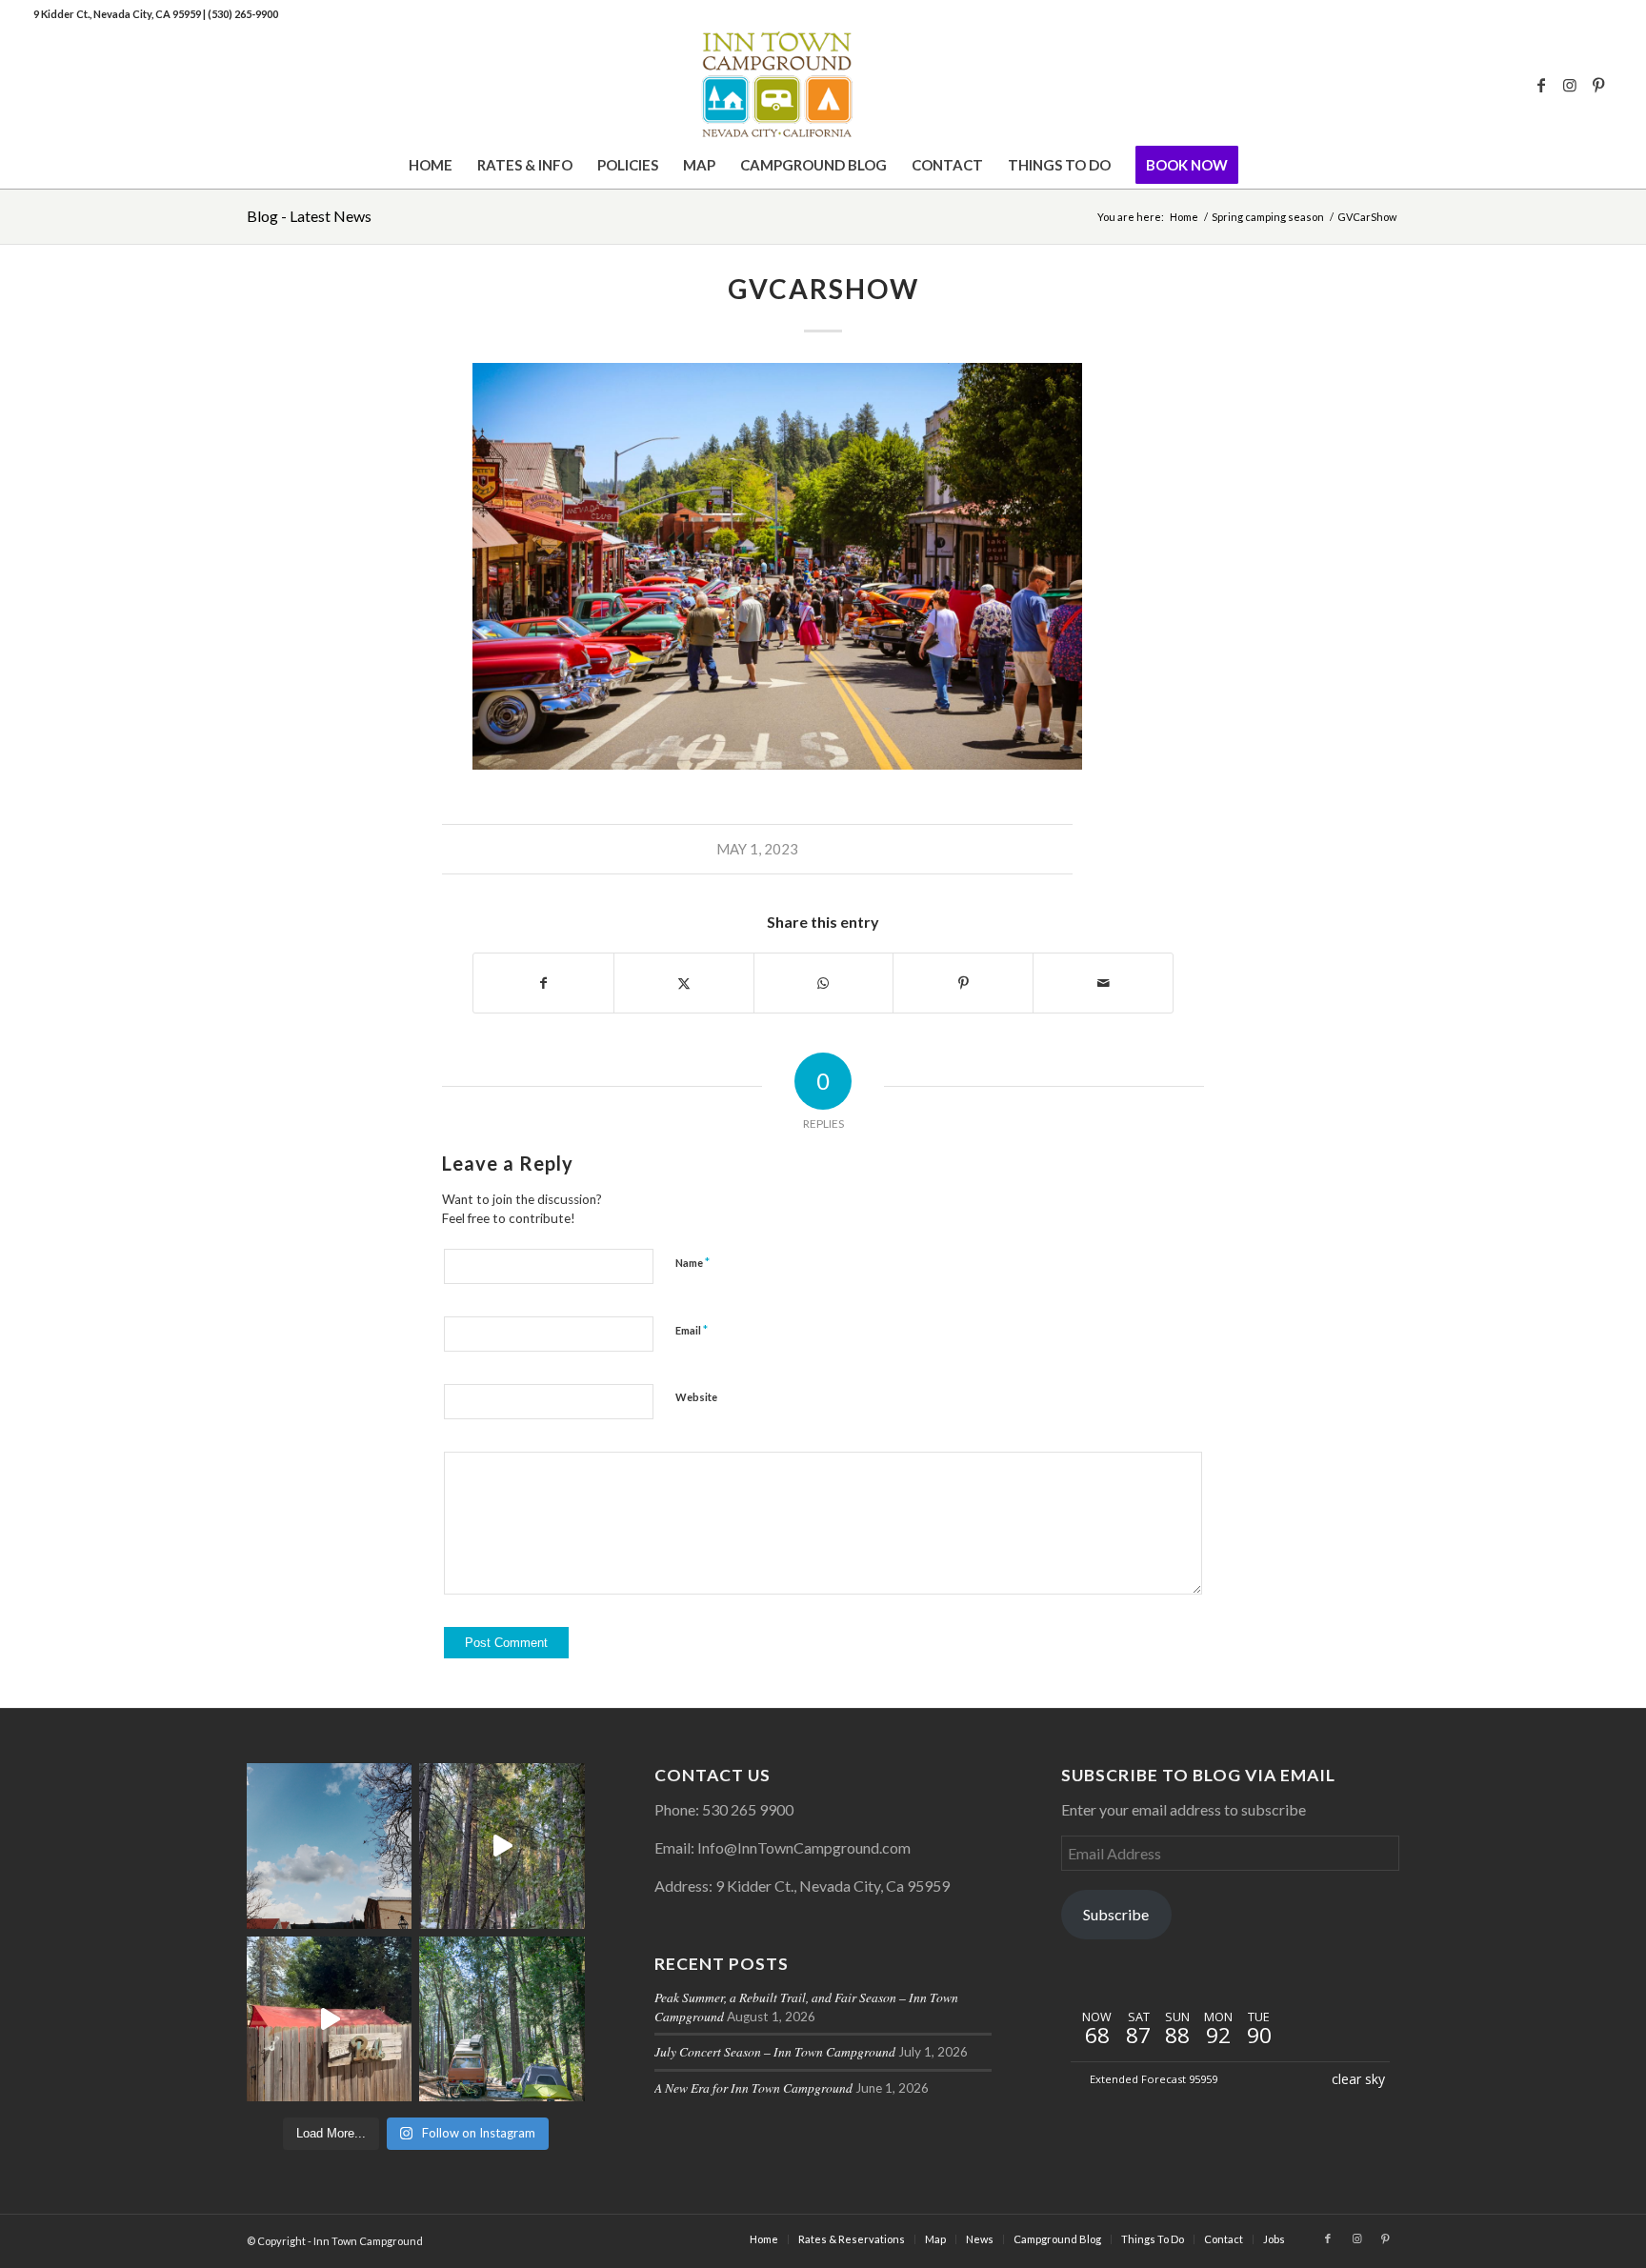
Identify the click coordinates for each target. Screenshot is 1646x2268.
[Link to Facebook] (1541, 85)
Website (696, 1397)
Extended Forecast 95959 (1154, 2079)
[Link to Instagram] (1570, 85)
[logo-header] (823, 85)
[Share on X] (684, 983)
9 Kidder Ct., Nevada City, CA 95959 (118, 14)
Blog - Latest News (309, 216)
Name (693, 1262)
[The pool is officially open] (329, 2019)
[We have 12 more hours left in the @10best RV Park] (502, 1846)
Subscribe (1116, 1914)
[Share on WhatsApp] (824, 983)
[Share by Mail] (1103, 983)
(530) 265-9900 (243, 14)
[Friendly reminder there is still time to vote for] (502, 2019)
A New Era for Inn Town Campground (753, 2087)
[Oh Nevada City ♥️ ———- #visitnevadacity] (329, 1846)
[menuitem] (431, 165)
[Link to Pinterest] (1598, 85)
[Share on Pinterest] (963, 983)
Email (692, 1330)
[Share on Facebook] (543, 983)
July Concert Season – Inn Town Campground (775, 2051)
